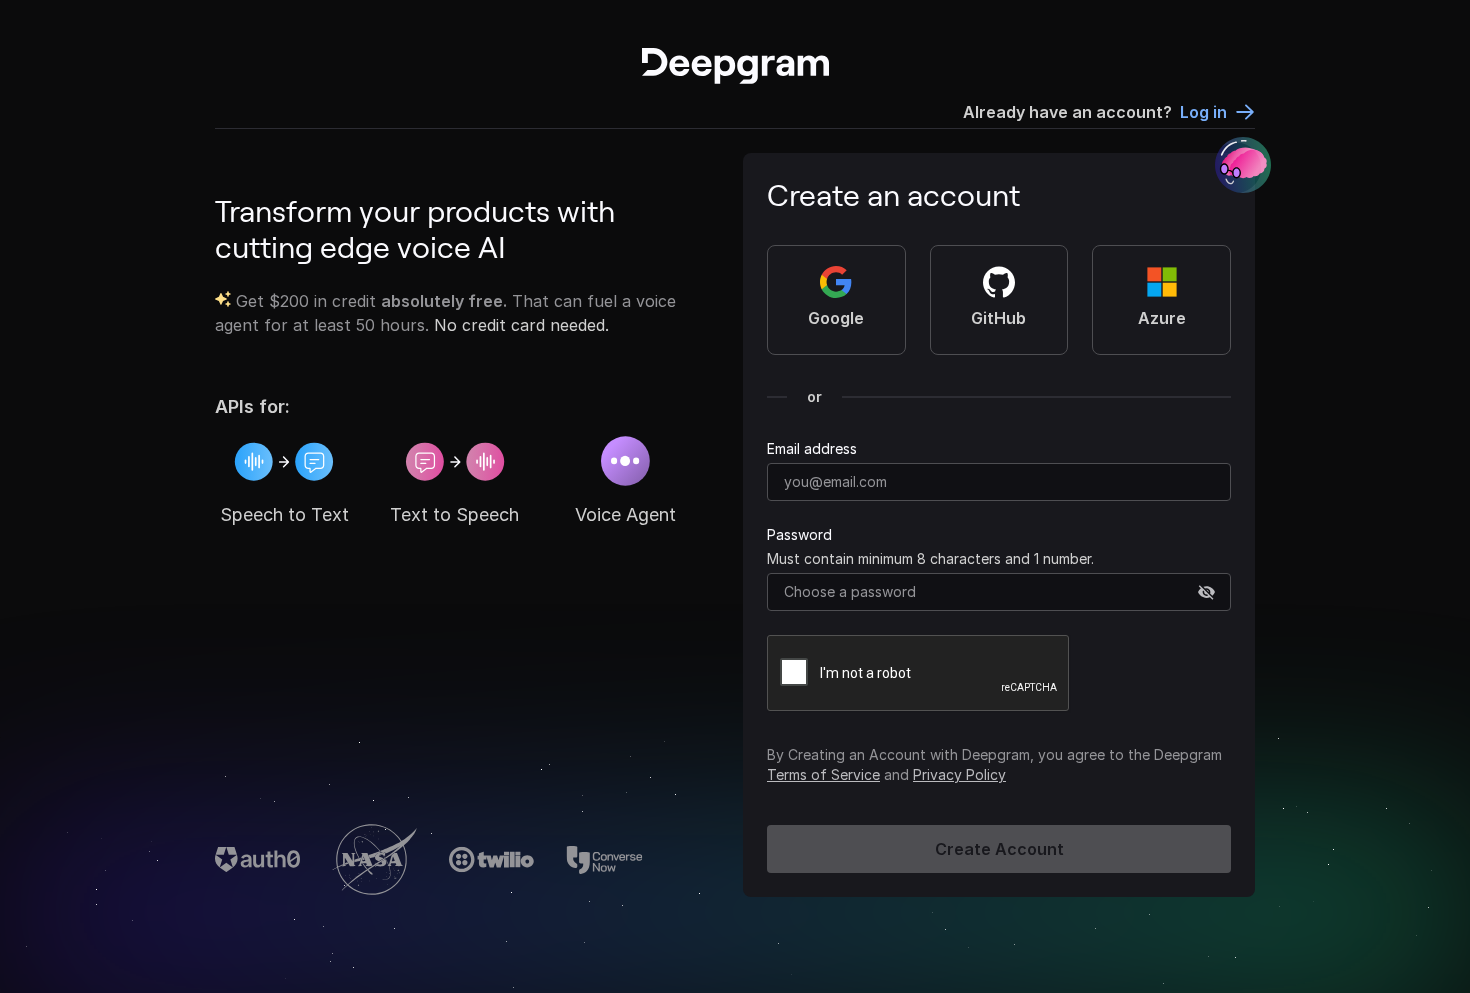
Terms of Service (823, 774)
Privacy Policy (959, 774)
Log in (1203, 112)
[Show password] (1206, 592)
